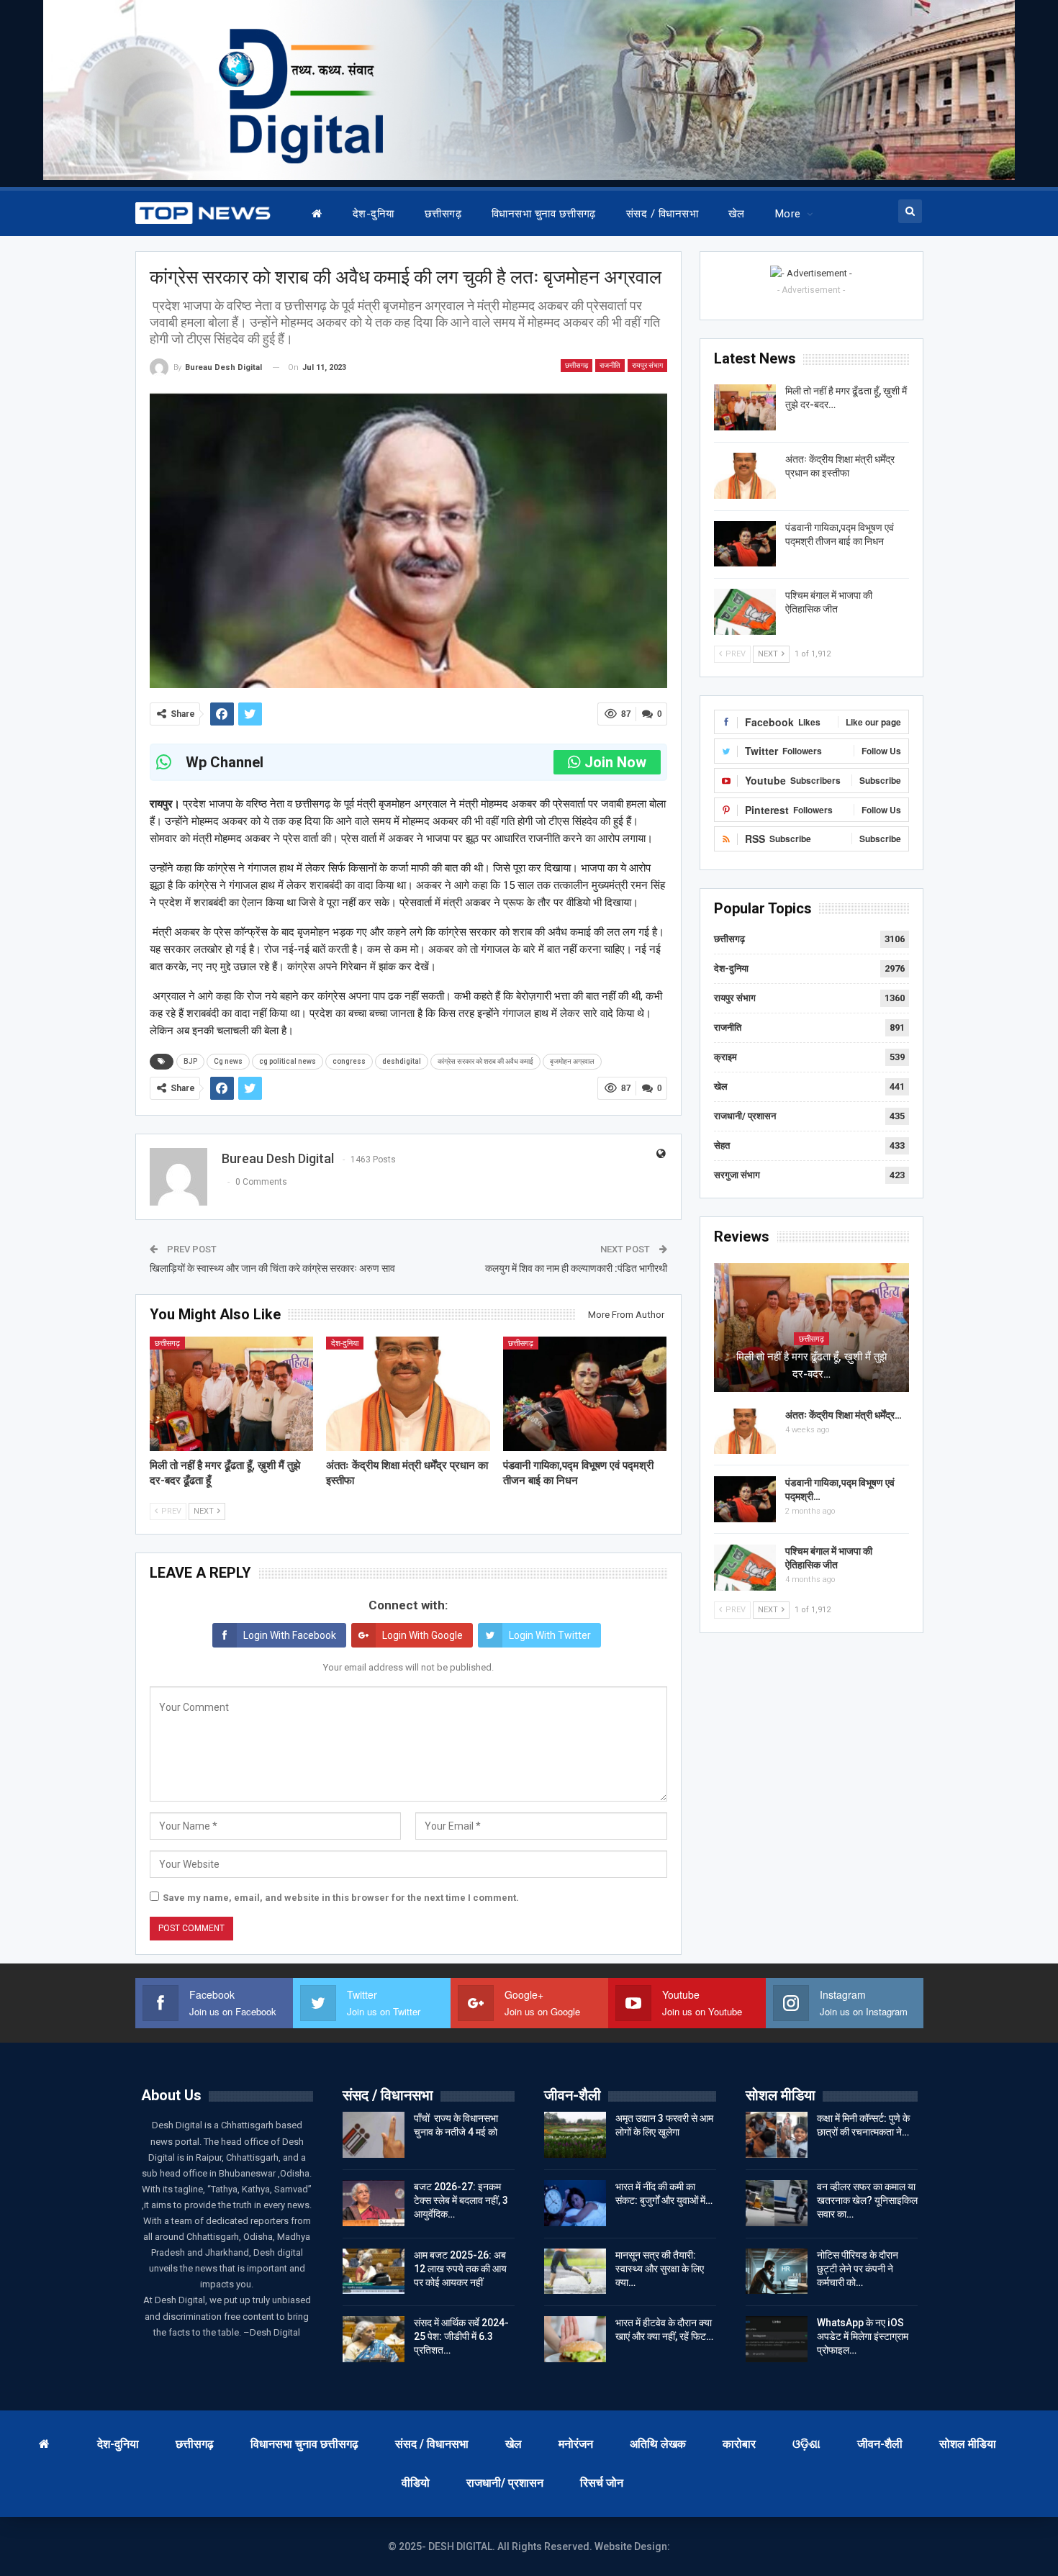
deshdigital (402, 1061)
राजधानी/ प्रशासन (745, 1116)
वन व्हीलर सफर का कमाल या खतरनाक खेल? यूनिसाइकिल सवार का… (867, 2200)
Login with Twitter (550, 1635)
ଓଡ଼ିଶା (806, 2444)
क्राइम (725, 1057)
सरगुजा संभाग (737, 1175)
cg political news (288, 1061)
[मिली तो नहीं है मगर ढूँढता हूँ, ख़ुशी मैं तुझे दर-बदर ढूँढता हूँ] (232, 1394)
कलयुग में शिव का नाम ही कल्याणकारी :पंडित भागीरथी (576, 1268)
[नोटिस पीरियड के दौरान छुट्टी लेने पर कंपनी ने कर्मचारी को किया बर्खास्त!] (777, 2272)
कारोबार (739, 2444)
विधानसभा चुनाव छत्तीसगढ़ (544, 214)
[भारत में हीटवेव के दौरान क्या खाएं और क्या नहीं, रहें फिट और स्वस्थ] (575, 2339)
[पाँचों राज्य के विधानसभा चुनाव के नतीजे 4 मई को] (374, 2135)
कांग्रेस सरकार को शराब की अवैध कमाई (485, 1061)
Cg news (228, 1061)
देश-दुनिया (374, 214)
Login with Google (422, 1635)
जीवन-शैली (880, 2444)
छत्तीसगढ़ (443, 214)
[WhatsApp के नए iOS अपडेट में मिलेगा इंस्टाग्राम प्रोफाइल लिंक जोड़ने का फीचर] (777, 2339)
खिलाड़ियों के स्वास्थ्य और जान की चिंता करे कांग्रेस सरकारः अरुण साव (272, 1268)
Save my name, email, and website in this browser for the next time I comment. (341, 1898)
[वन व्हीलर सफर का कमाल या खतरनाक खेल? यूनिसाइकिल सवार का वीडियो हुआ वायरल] (777, 2203)
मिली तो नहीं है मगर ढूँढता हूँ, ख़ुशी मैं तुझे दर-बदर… (811, 1365)
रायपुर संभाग (647, 365)
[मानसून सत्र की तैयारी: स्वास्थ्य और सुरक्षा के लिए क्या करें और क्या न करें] (575, 2272)
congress (349, 1061)
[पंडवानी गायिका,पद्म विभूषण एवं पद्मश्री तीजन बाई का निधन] (585, 1394)
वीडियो (416, 2483)
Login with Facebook (290, 1635)
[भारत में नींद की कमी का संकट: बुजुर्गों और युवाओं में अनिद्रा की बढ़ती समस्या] (575, 2203)
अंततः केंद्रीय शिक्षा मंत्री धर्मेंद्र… (844, 1415)
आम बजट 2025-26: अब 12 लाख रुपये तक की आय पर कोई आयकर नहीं (460, 2269)
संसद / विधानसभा (662, 214)
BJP (190, 1061)
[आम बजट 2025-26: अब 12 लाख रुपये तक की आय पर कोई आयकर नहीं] (374, 2272)
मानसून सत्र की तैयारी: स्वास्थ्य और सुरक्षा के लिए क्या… (660, 2269)
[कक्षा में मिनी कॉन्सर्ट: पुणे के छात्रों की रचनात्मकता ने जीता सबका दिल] (777, 2135)
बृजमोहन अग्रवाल (572, 1061)
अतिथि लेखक (658, 2444)
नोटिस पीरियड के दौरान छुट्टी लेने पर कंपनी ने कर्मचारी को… (858, 2269)
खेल (737, 214)
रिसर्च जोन (602, 2483)
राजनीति (610, 365)
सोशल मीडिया (968, 2444)
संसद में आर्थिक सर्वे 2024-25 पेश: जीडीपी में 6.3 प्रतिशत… (461, 2336)
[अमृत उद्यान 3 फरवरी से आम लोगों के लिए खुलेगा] (575, 2135)
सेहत (722, 1145)
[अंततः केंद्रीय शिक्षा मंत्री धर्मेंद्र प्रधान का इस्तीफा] (408, 1394)
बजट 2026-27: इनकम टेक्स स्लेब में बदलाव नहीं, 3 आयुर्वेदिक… (461, 2200)
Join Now (615, 762)
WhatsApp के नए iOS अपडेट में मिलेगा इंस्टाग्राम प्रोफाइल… (863, 2336)
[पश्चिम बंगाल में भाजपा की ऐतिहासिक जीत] (745, 612)
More (788, 214)
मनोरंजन (576, 2444)
